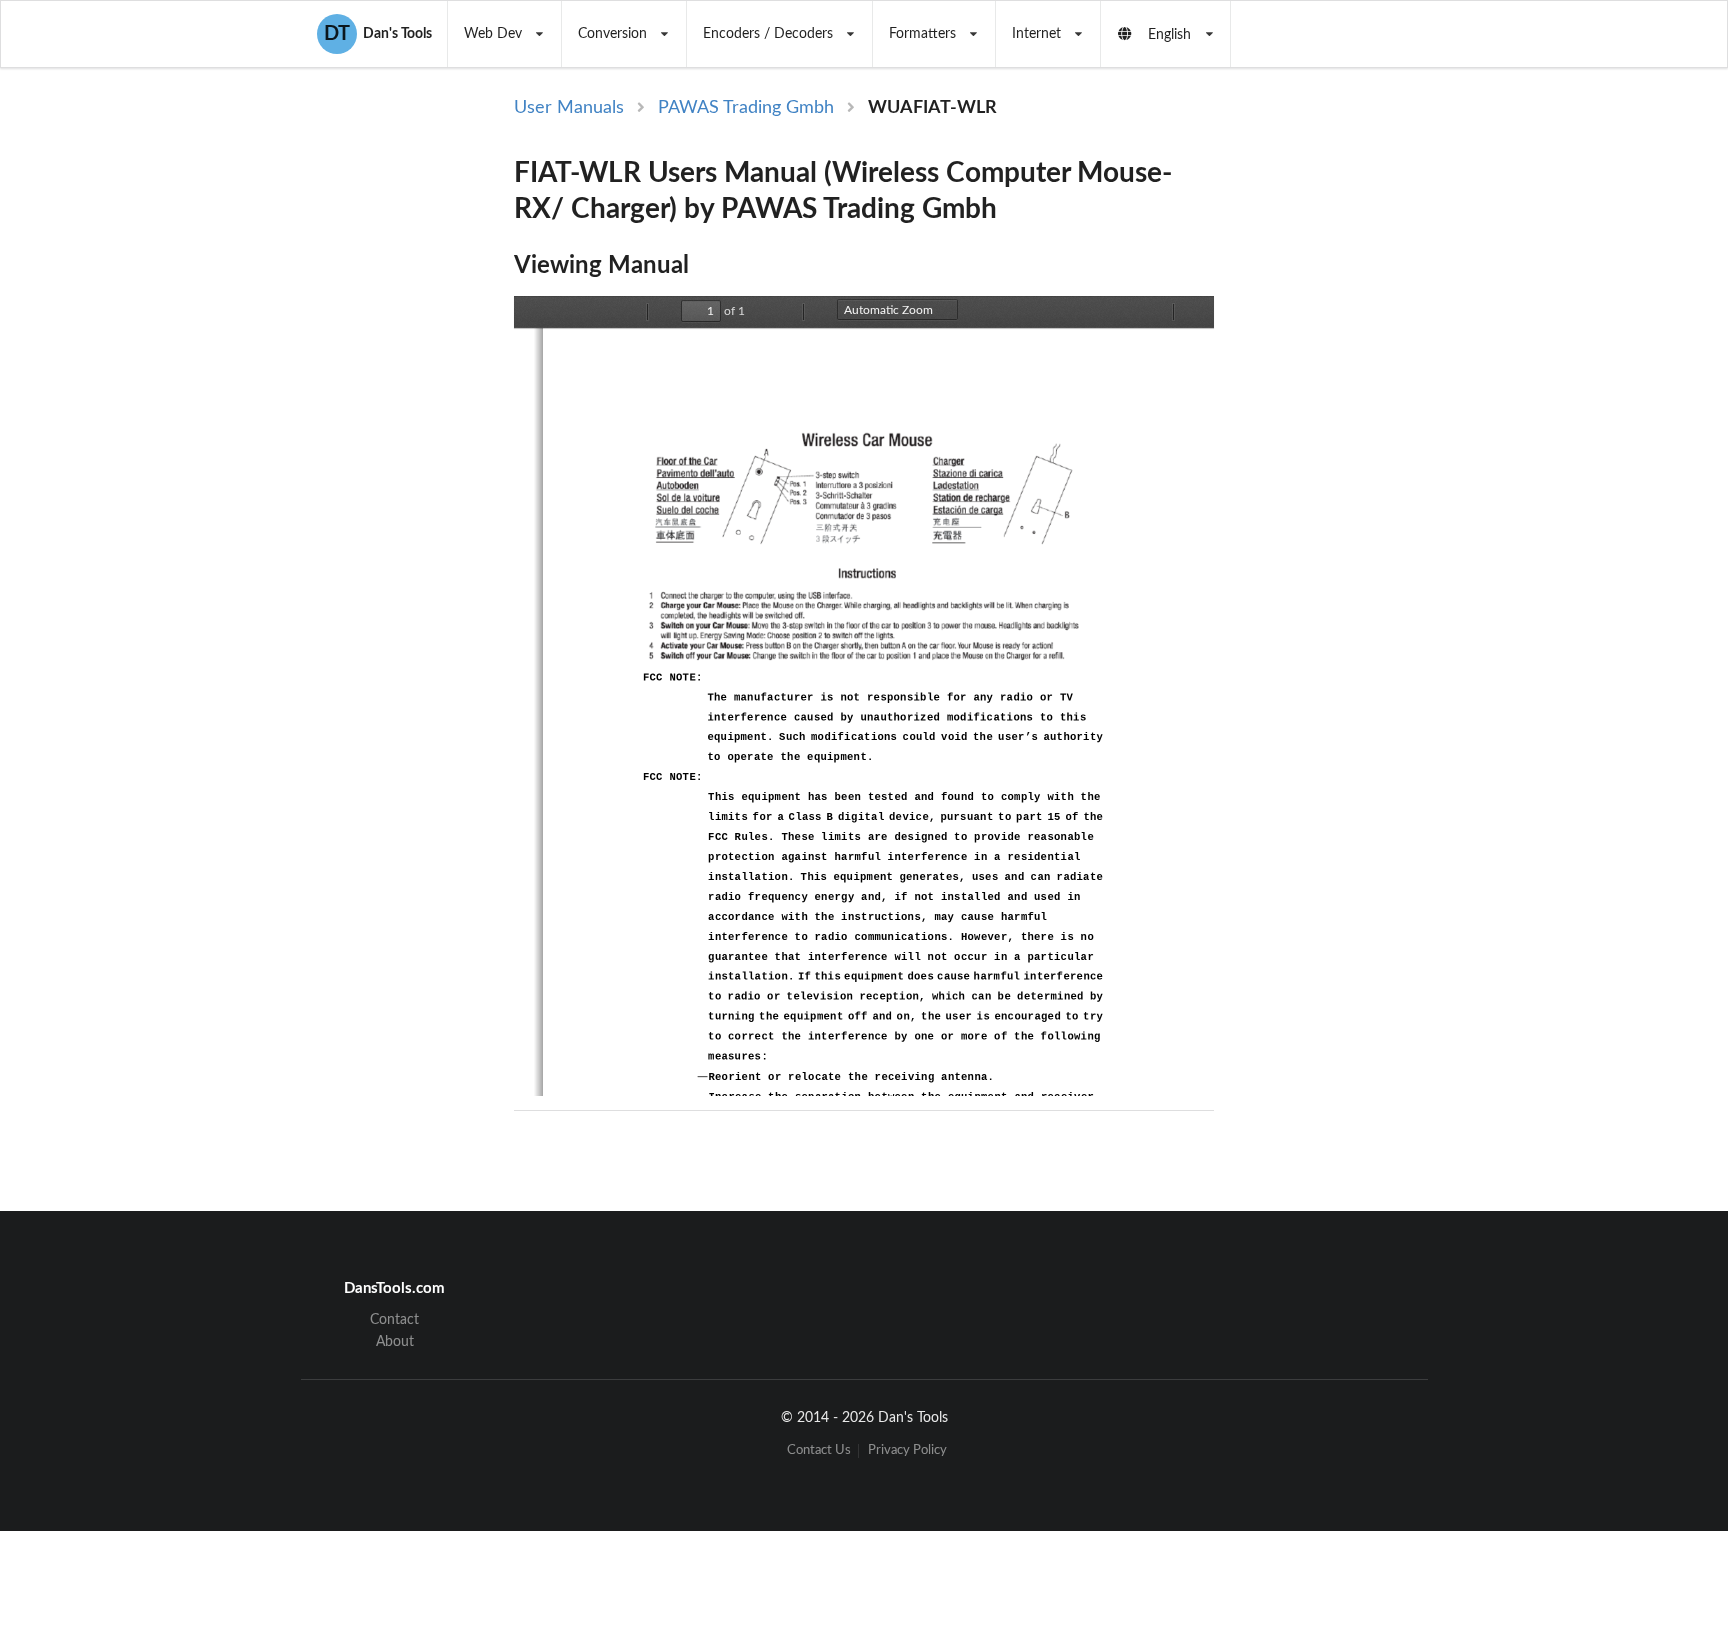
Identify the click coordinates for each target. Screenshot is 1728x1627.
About (395, 1342)
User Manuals (569, 108)
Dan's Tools (378, 34)
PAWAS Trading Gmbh (746, 108)
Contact (394, 1320)
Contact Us (819, 1450)
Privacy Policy (907, 1450)
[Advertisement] (1382, 422)
